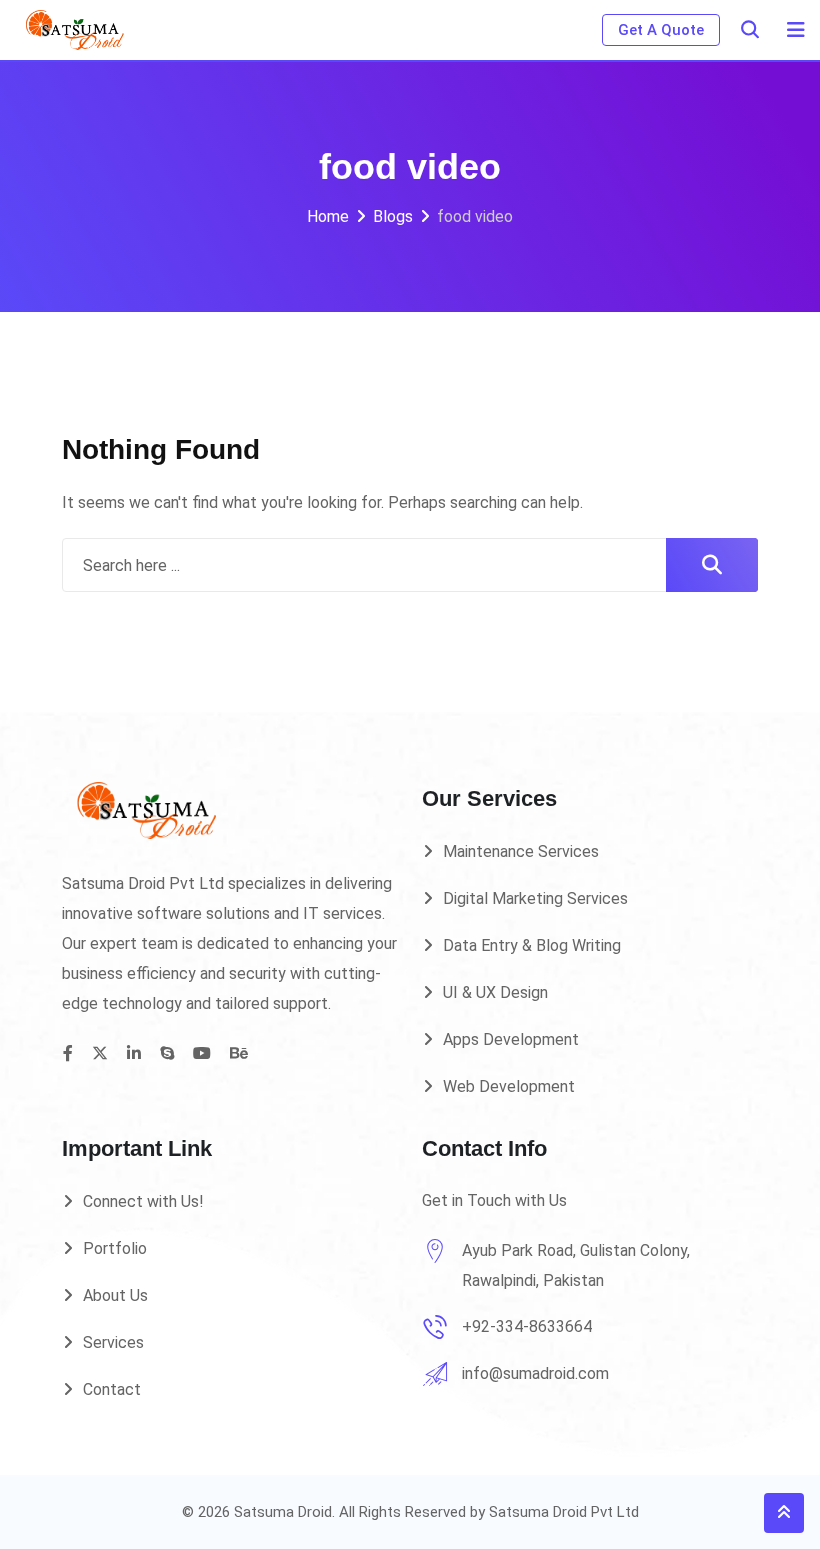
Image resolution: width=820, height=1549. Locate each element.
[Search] (750, 29)
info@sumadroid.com (535, 1373)
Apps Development (511, 1039)
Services (113, 1342)
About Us (115, 1295)
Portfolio (115, 1248)
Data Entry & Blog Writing (532, 945)
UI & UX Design (495, 992)
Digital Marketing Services (535, 898)
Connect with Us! (143, 1201)
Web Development (509, 1086)
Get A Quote (661, 30)
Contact (112, 1389)
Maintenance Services (521, 851)
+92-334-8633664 (527, 1326)
